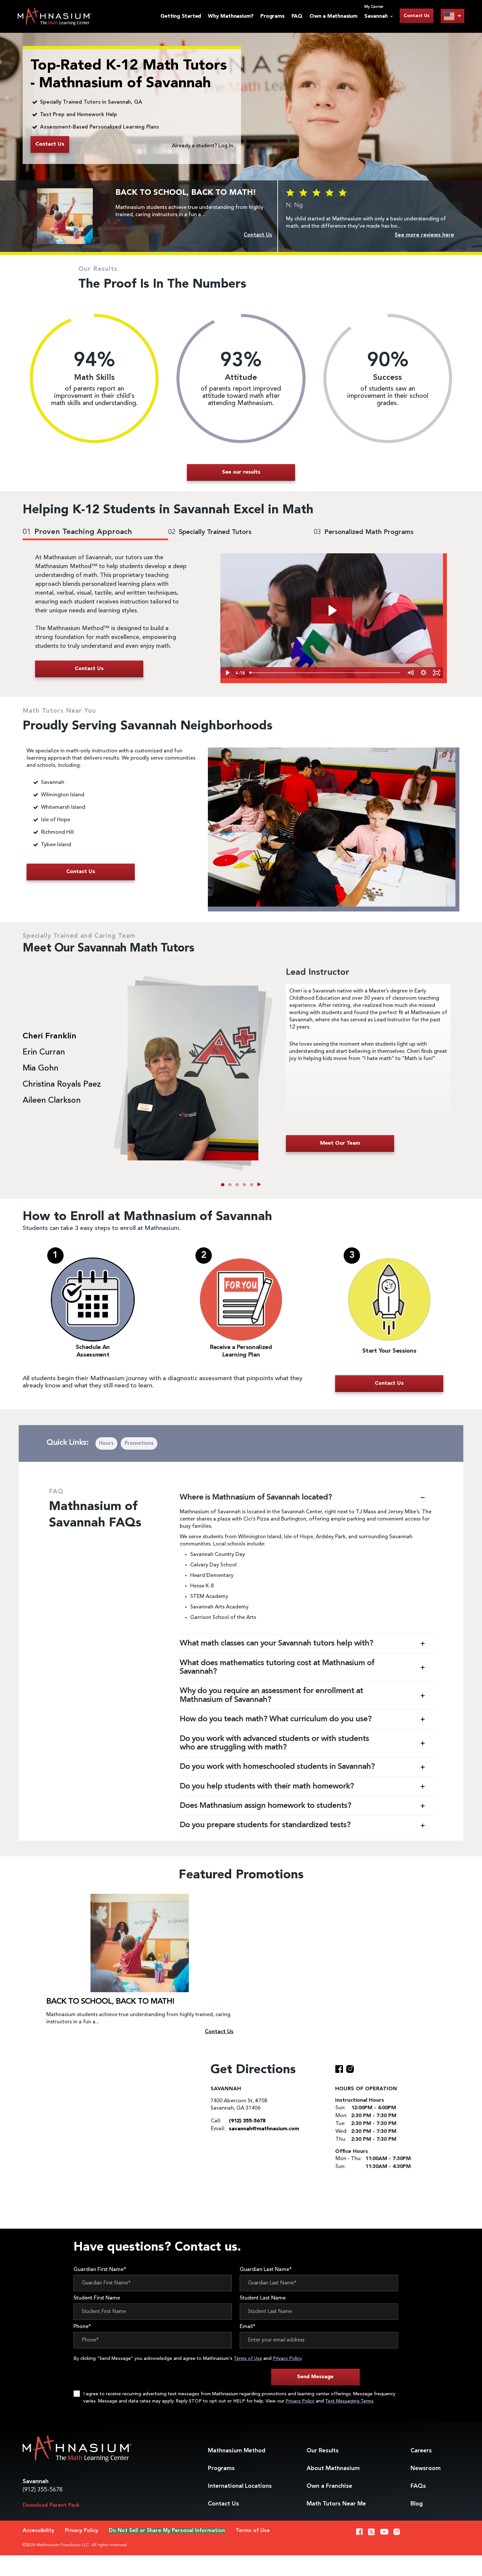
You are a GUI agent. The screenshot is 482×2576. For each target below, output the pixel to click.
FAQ (297, 16)
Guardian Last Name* (266, 2270)
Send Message (315, 2377)
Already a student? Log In (202, 146)
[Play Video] (227, 673)
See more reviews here (424, 235)
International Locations (240, 2486)
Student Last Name (263, 2298)
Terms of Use (248, 2359)
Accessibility (38, 2531)
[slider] (325, 673)
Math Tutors (336, 2504)
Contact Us (417, 16)
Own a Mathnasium (333, 16)
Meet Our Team (340, 1143)
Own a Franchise (329, 2486)
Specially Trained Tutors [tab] (210, 532)
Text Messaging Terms (349, 2401)
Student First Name (97, 2298)
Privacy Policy (287, 2359)
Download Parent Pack (51, 2505)
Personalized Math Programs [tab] (364, 532)
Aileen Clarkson (52, 1101)
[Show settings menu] (423, 673)
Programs (272, 16)
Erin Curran (44, 1053)
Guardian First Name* (100, 2270)
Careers (421, 2451)
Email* (248, 2327)
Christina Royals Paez (62, 1085)
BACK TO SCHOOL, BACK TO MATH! (110, 2002)
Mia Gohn (40, 1069)
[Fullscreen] (436, 673)
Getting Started (181, 16)
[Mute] (410, 673)
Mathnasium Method (237, 2451)
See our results (241, 472)
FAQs (418, 2486)
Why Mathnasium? (231, 16)
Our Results (323, 2451)
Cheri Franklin (50, 1036)
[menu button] (452, 16)
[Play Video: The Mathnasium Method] (332, 610)
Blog (417, 2504)
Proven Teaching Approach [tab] (77, 532)
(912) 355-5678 (43, 2490)
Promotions (139, 1443)
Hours (106, 1443)
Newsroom (426, 2468)
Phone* (82, 2327)
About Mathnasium (333, 2468)
